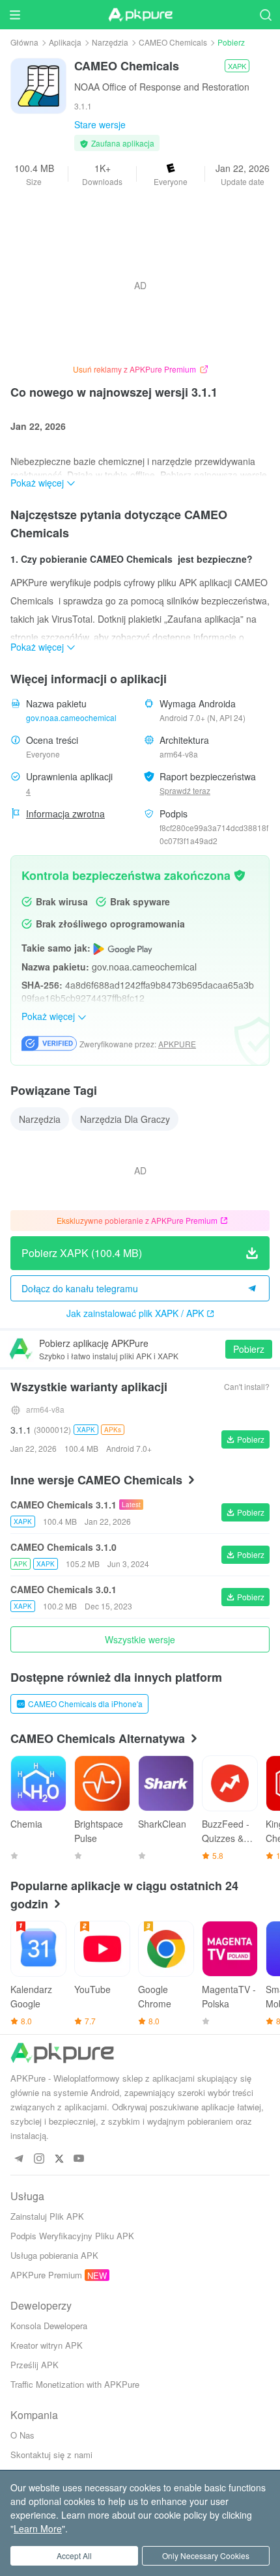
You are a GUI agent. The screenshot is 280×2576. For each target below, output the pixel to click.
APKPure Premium (46, 2275)
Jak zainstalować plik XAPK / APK (135, 1313)
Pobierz (249, 1349)
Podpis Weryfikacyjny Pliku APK (72, 2236)
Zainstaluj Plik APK (47, 2216)
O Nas (22, 2435)
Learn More (38, 2528)
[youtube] (79, 2159)
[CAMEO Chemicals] (38, 85)
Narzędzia (110, 42)
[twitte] (59, 2159)
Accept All (74, 2555)
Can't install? (247, 1386)
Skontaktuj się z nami (51, 2455)
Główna (24, 42)
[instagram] (39, 2159)
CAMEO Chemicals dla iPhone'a (85, 1704)
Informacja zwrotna (65, 814)
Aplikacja (65, 42)
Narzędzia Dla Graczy (125, 1119)
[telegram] (19, 2159)
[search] (265, 15)
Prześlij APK (35, 2365)
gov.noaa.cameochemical (71, 717)
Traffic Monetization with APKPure (75, 2384)
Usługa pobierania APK (54, 2255)
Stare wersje (100, 124)
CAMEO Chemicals (173, 42)
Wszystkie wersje (140, 1639)
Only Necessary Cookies (206, 2555)
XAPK (237, 66)
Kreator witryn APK (47, 2345)
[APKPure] (140, 15)
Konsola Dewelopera (49, 2326)
